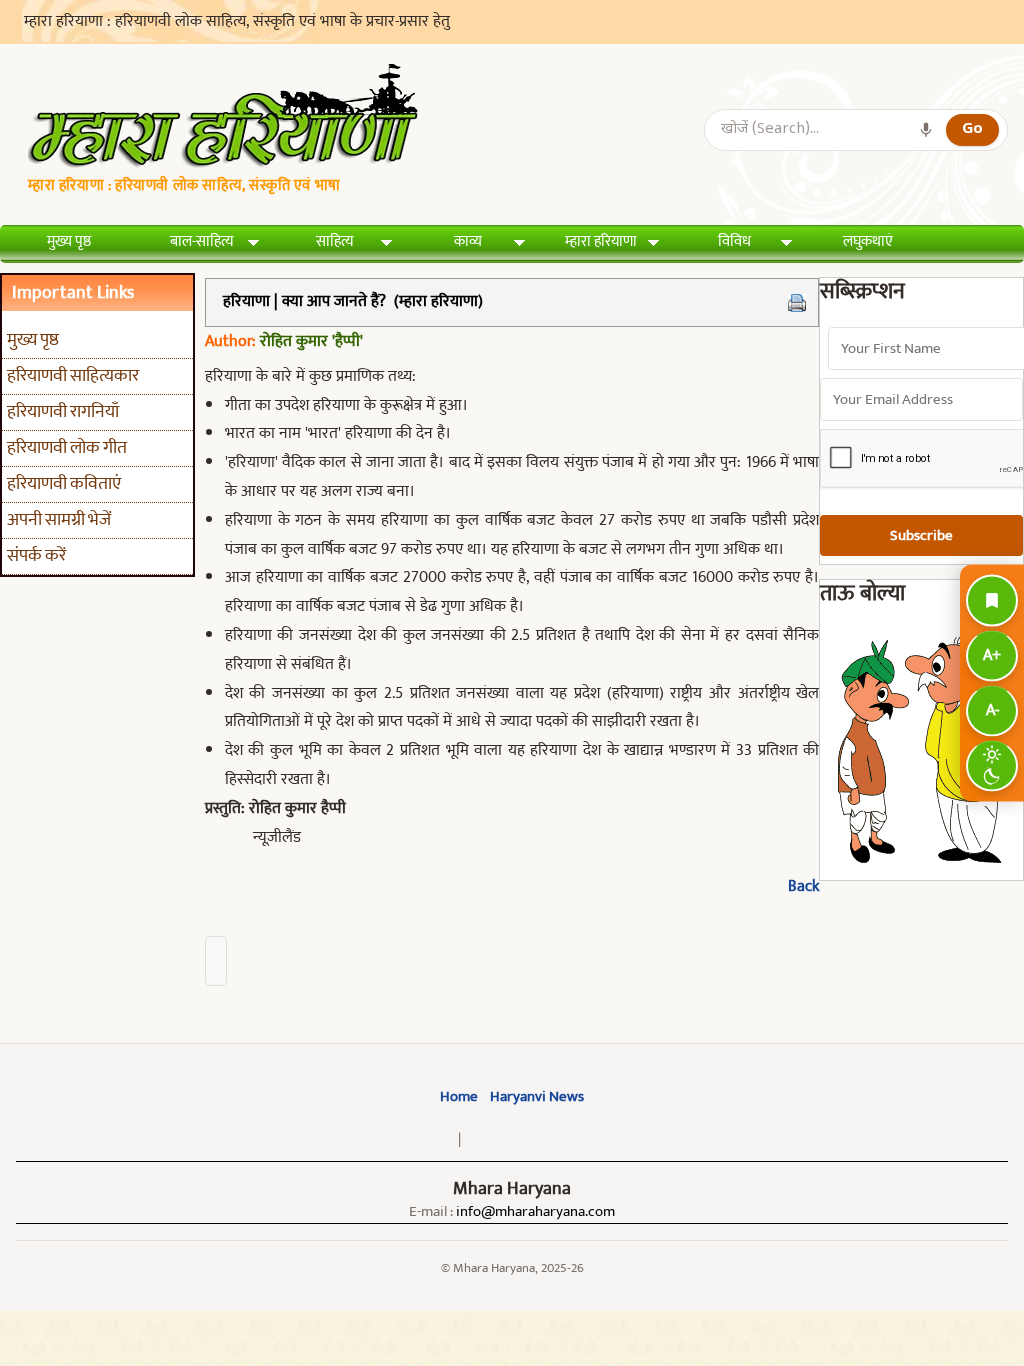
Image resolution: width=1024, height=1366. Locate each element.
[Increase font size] (992, 656)
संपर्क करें (36, 556)
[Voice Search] (926, 130)
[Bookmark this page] (992, 601)
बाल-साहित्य (202, 241)
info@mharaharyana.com (535, 1211)
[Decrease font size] (992, 711)
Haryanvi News (537, 1096)
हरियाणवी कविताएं (64, 484)
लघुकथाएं (868, 241)
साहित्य (335, 241)
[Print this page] (797, 303)
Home (459, 1096)
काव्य (468, 241)
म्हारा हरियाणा (601, 241)
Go (972, 129)
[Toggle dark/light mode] (992, 766)
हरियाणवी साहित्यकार (73, 376)
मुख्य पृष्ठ (69, 241)
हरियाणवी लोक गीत (67, 448)
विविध (734, 241)
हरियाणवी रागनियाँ (63, 412)
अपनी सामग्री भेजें (59, 520)
